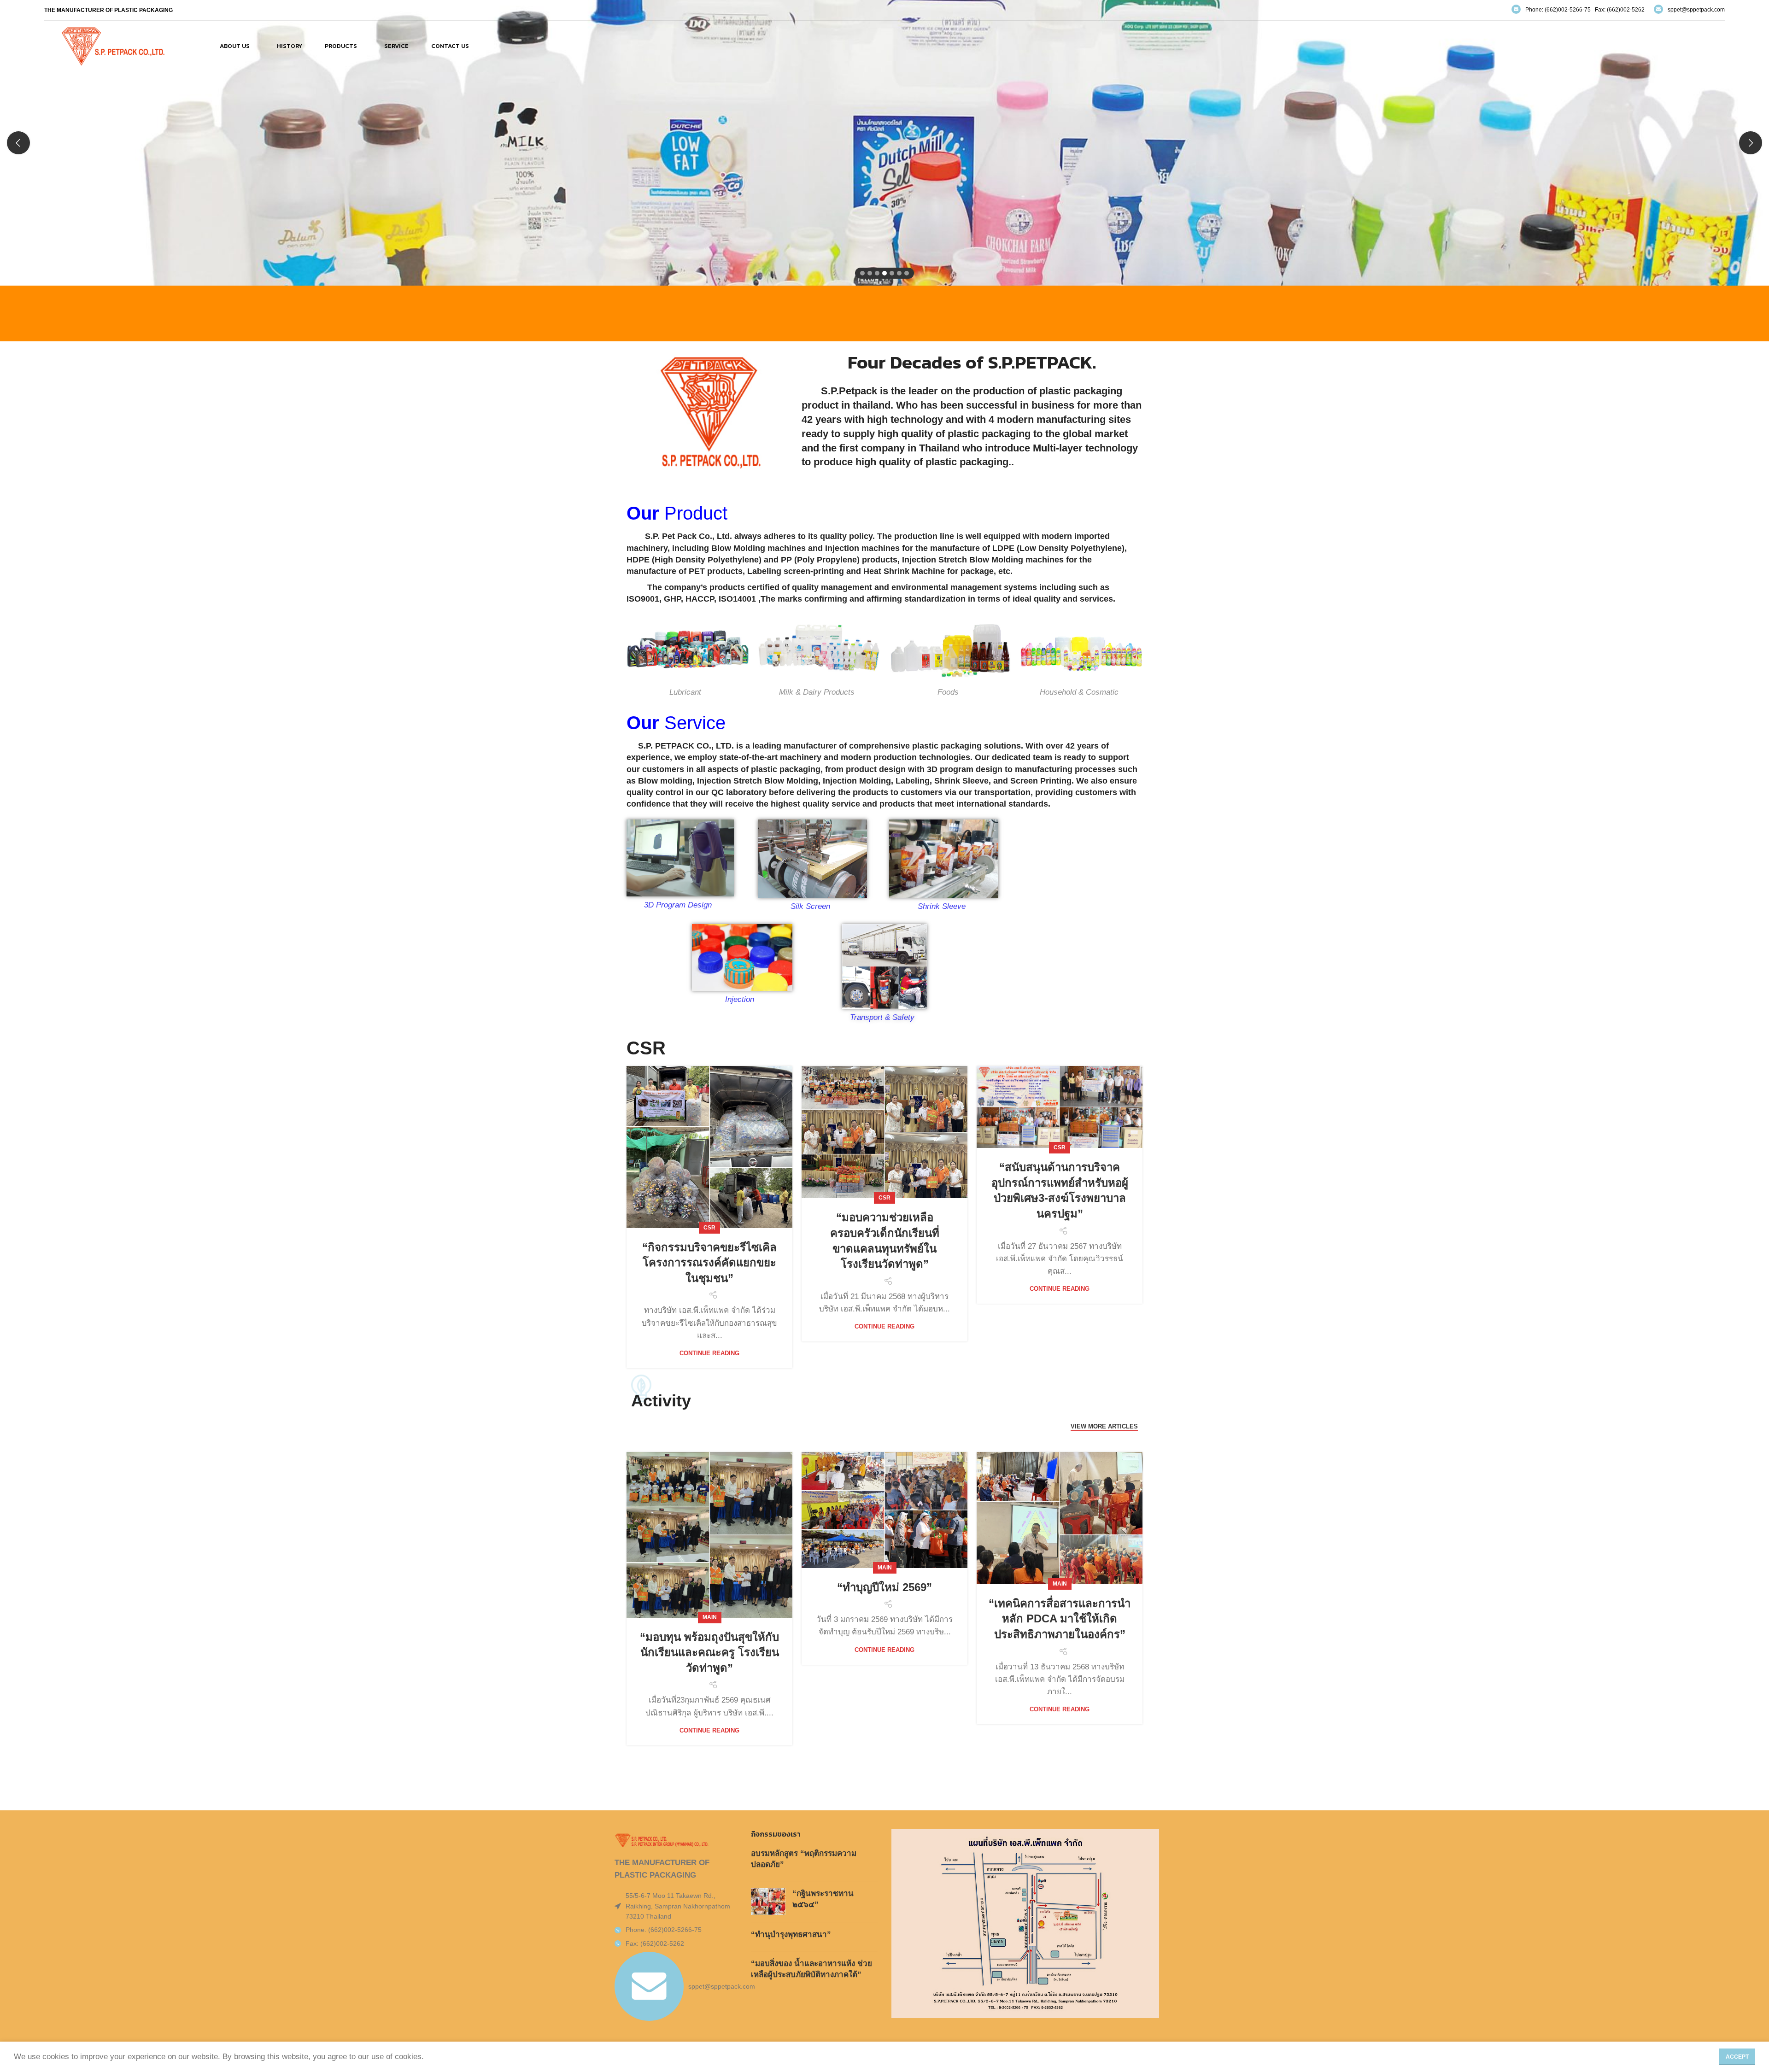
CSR (709, 1228)
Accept (1737, 2057)
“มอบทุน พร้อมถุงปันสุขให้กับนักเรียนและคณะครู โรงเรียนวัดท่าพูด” (709, 1652)
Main (710, 1617)
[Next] (1751, 143)
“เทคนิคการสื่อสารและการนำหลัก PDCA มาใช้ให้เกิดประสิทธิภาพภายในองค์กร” (1060, 1619)
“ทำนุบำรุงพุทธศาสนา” (791, 1934)
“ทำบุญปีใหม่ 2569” (884, 1587)
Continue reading (709, 1353)
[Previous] (18, 143)
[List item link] (674, 1930)
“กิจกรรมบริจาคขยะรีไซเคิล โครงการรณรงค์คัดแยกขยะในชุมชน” (709, 1263)
